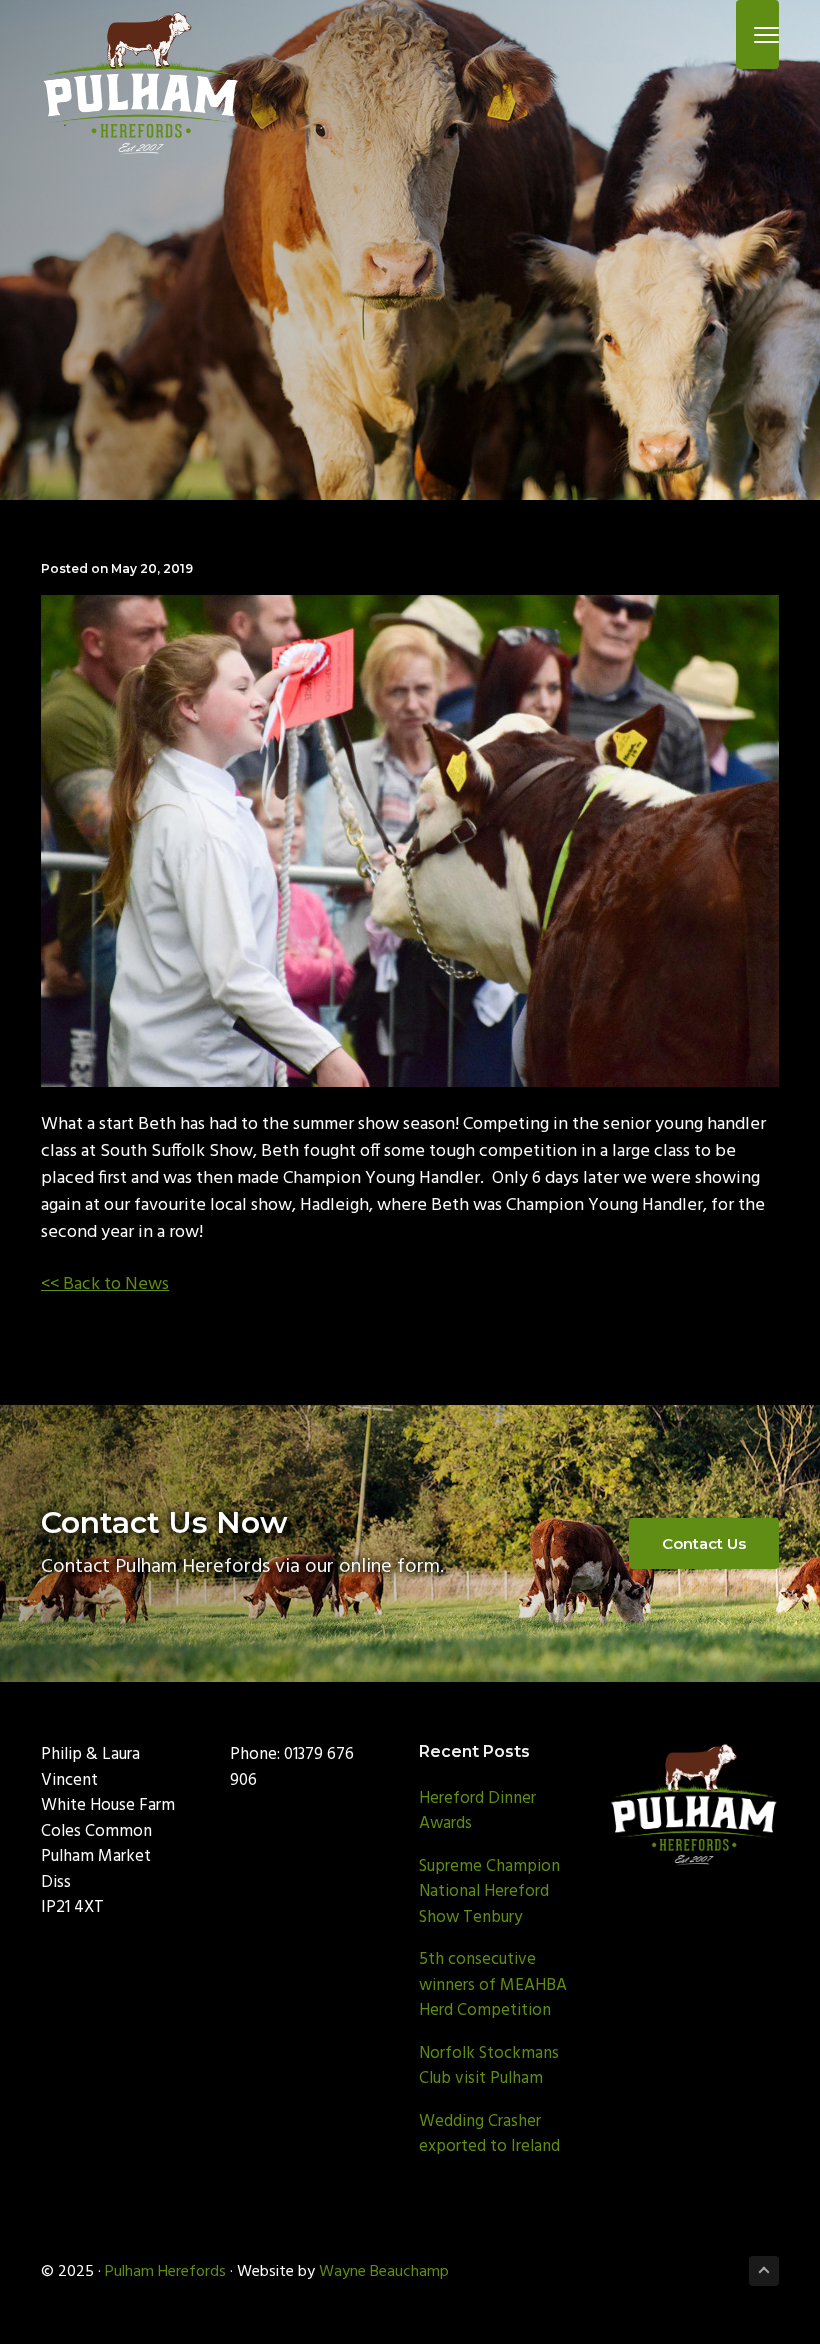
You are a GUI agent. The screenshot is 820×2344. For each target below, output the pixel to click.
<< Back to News (105, 1284)
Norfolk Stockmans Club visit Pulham (489, 2066)
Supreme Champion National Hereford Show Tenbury (489, 1892)
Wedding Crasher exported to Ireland (489, 2134)
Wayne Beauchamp (384, 2272)
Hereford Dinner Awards (477, 1811)
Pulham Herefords (165, 2272)
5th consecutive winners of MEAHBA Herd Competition (493, 1985)
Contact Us (704, 1543)
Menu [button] (743, 34)
